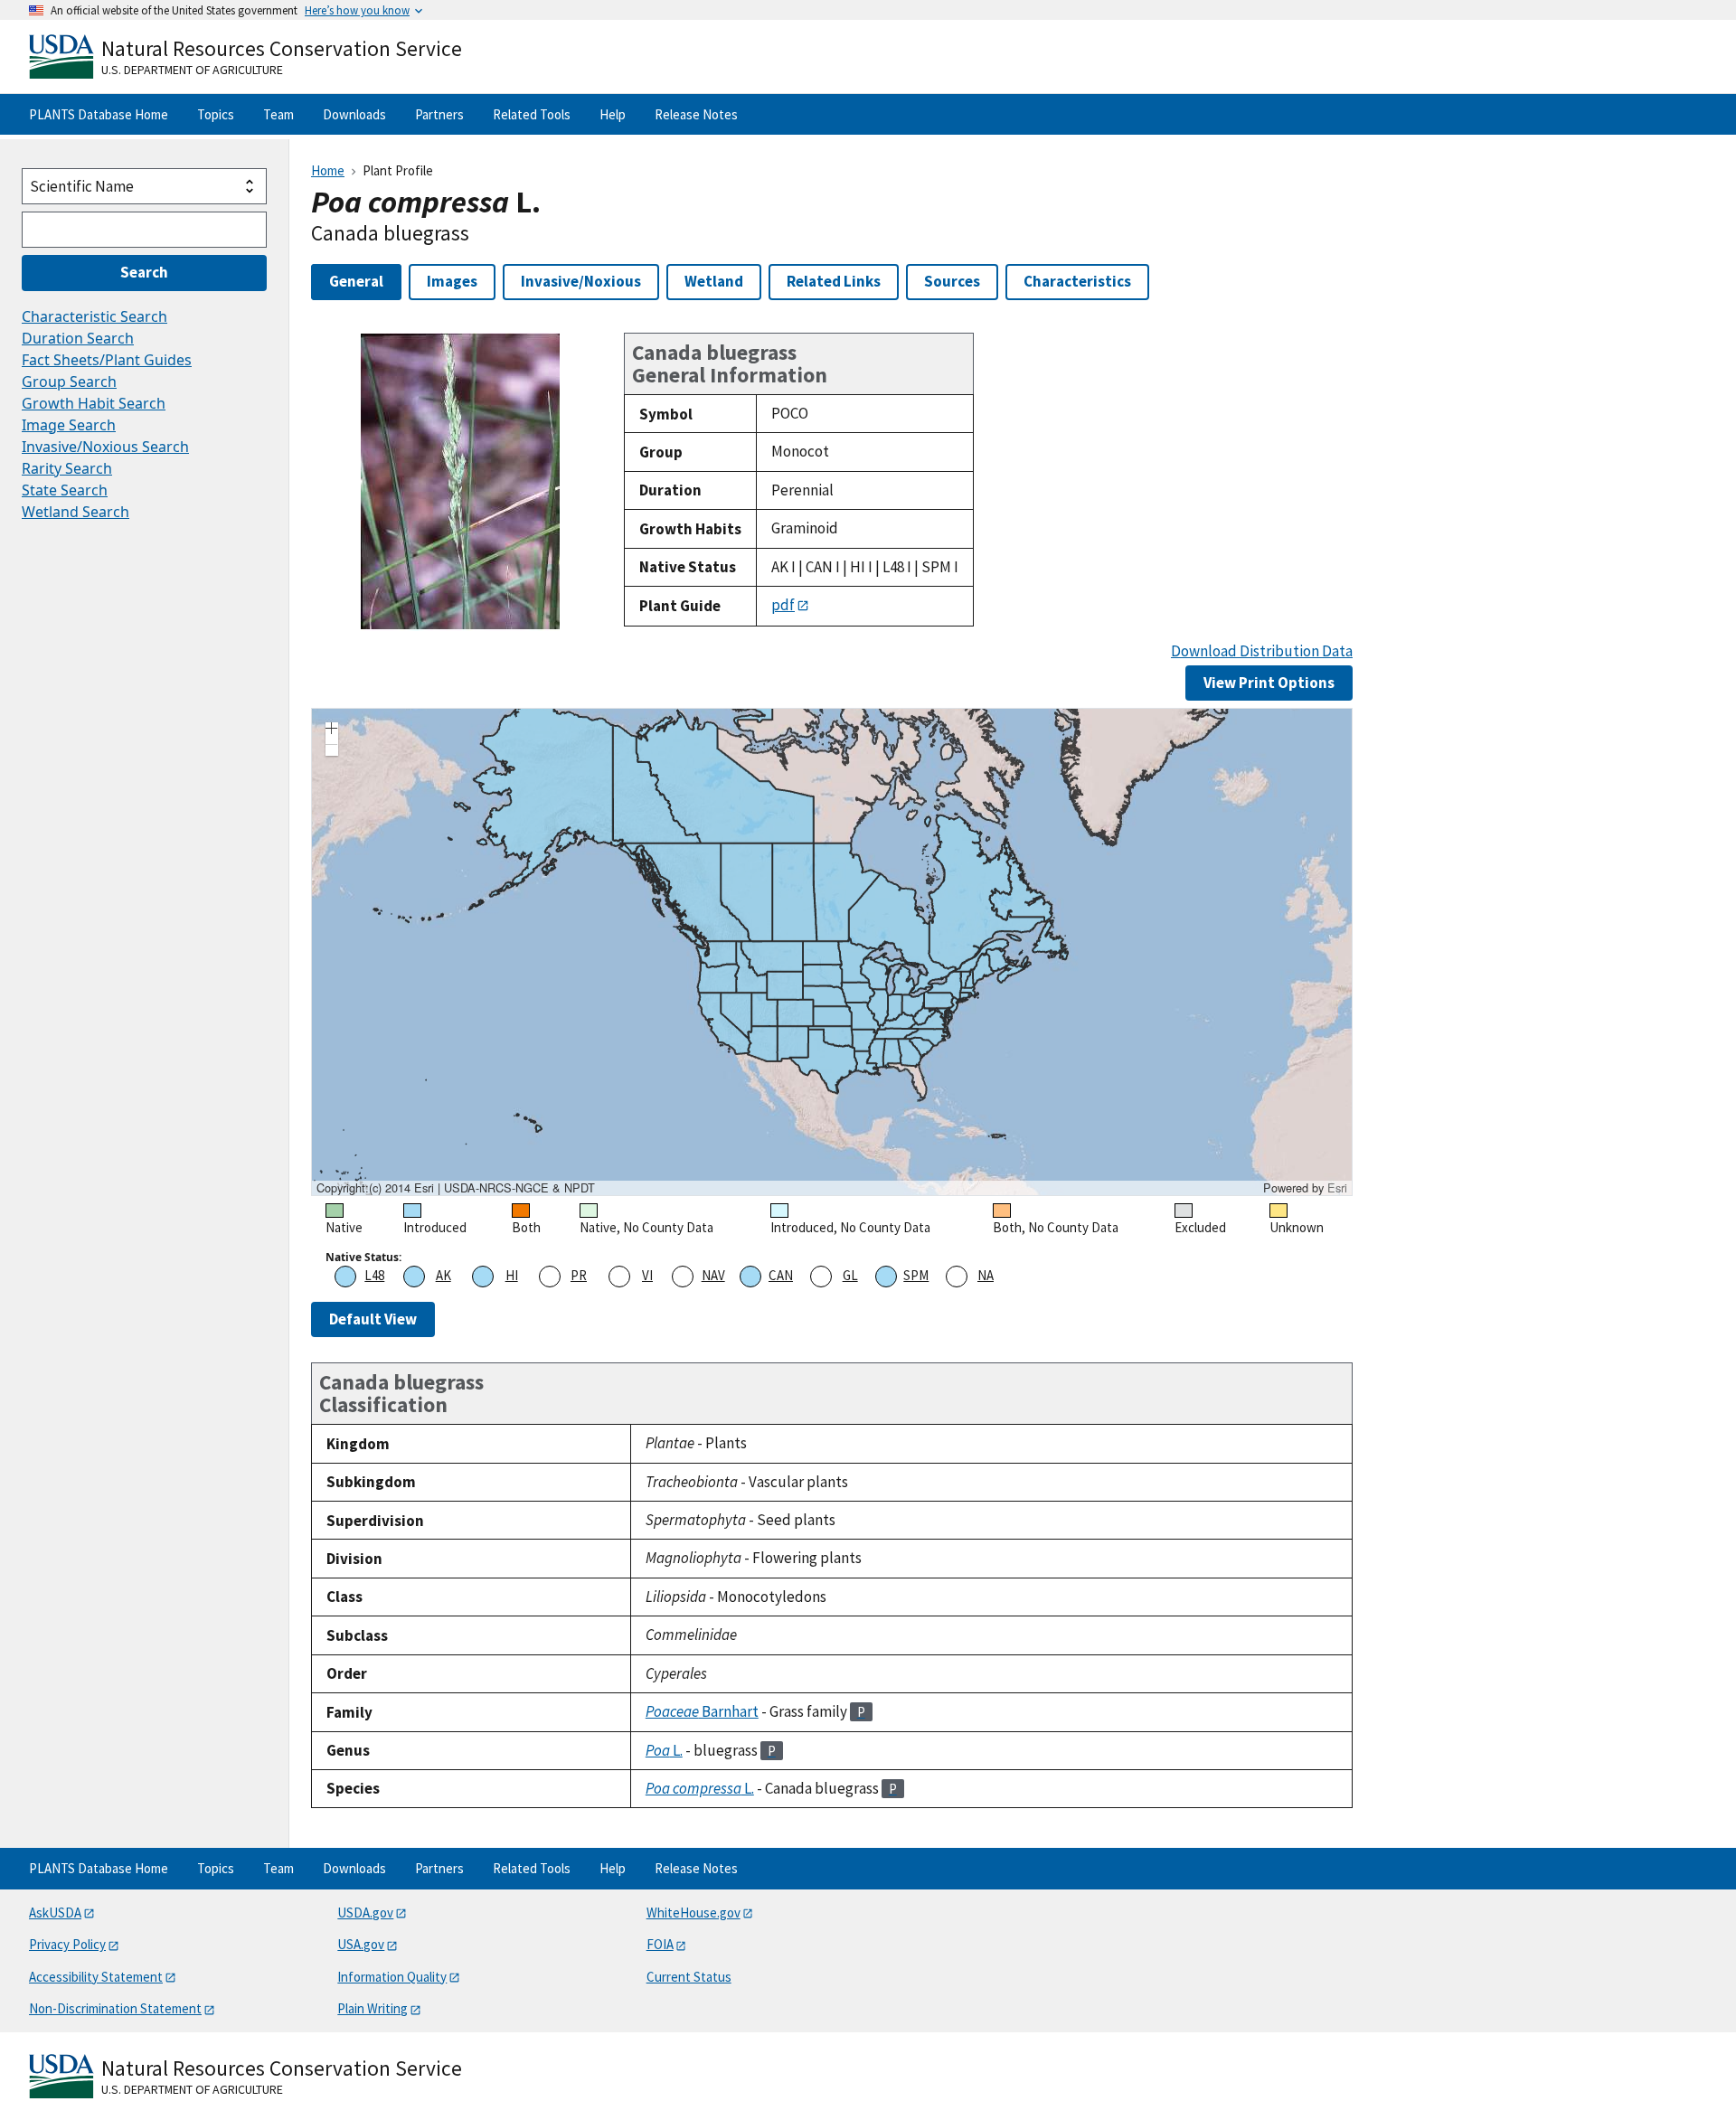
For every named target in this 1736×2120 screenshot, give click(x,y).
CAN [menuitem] (781, 1275)
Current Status (689, 1977)
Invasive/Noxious (581, 281)
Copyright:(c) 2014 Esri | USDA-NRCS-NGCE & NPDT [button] (456, 1188)
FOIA (660, 1944)
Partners (439, 114)
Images (452, 281)
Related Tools (532, 114)
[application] (832, 952)
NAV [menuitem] (713, 1275)
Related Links (834, 281)
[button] (332, 730)
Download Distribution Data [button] (1262, 651)
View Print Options (1269, 683)
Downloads (354, 114)
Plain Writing (373, 2008)
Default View (373, 1319)
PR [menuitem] (579, 1275)
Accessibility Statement (96, 1977)
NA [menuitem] (986, 1275)
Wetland (714, 281)
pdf (783, 605)
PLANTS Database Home (99, 114)
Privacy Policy (67, 1944)
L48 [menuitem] (374, 1275)
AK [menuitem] (443, 1275)
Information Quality (392, 1977)
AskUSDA (55, 1913)
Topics (216, 114)
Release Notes (696, 114)
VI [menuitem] (647, 1275)
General (356, 281)
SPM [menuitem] (916, 1275)
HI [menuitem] (512, 1275)
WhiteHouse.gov (693, 1913)
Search (144, 272)
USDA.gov (365, 1913)
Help (613, 114)
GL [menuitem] (850, 1275)
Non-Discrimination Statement (115, 2008)
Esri (1337, 1187)
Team (278, 114)
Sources (952, 281)
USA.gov (361, 1944)
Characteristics (1077, 281)
